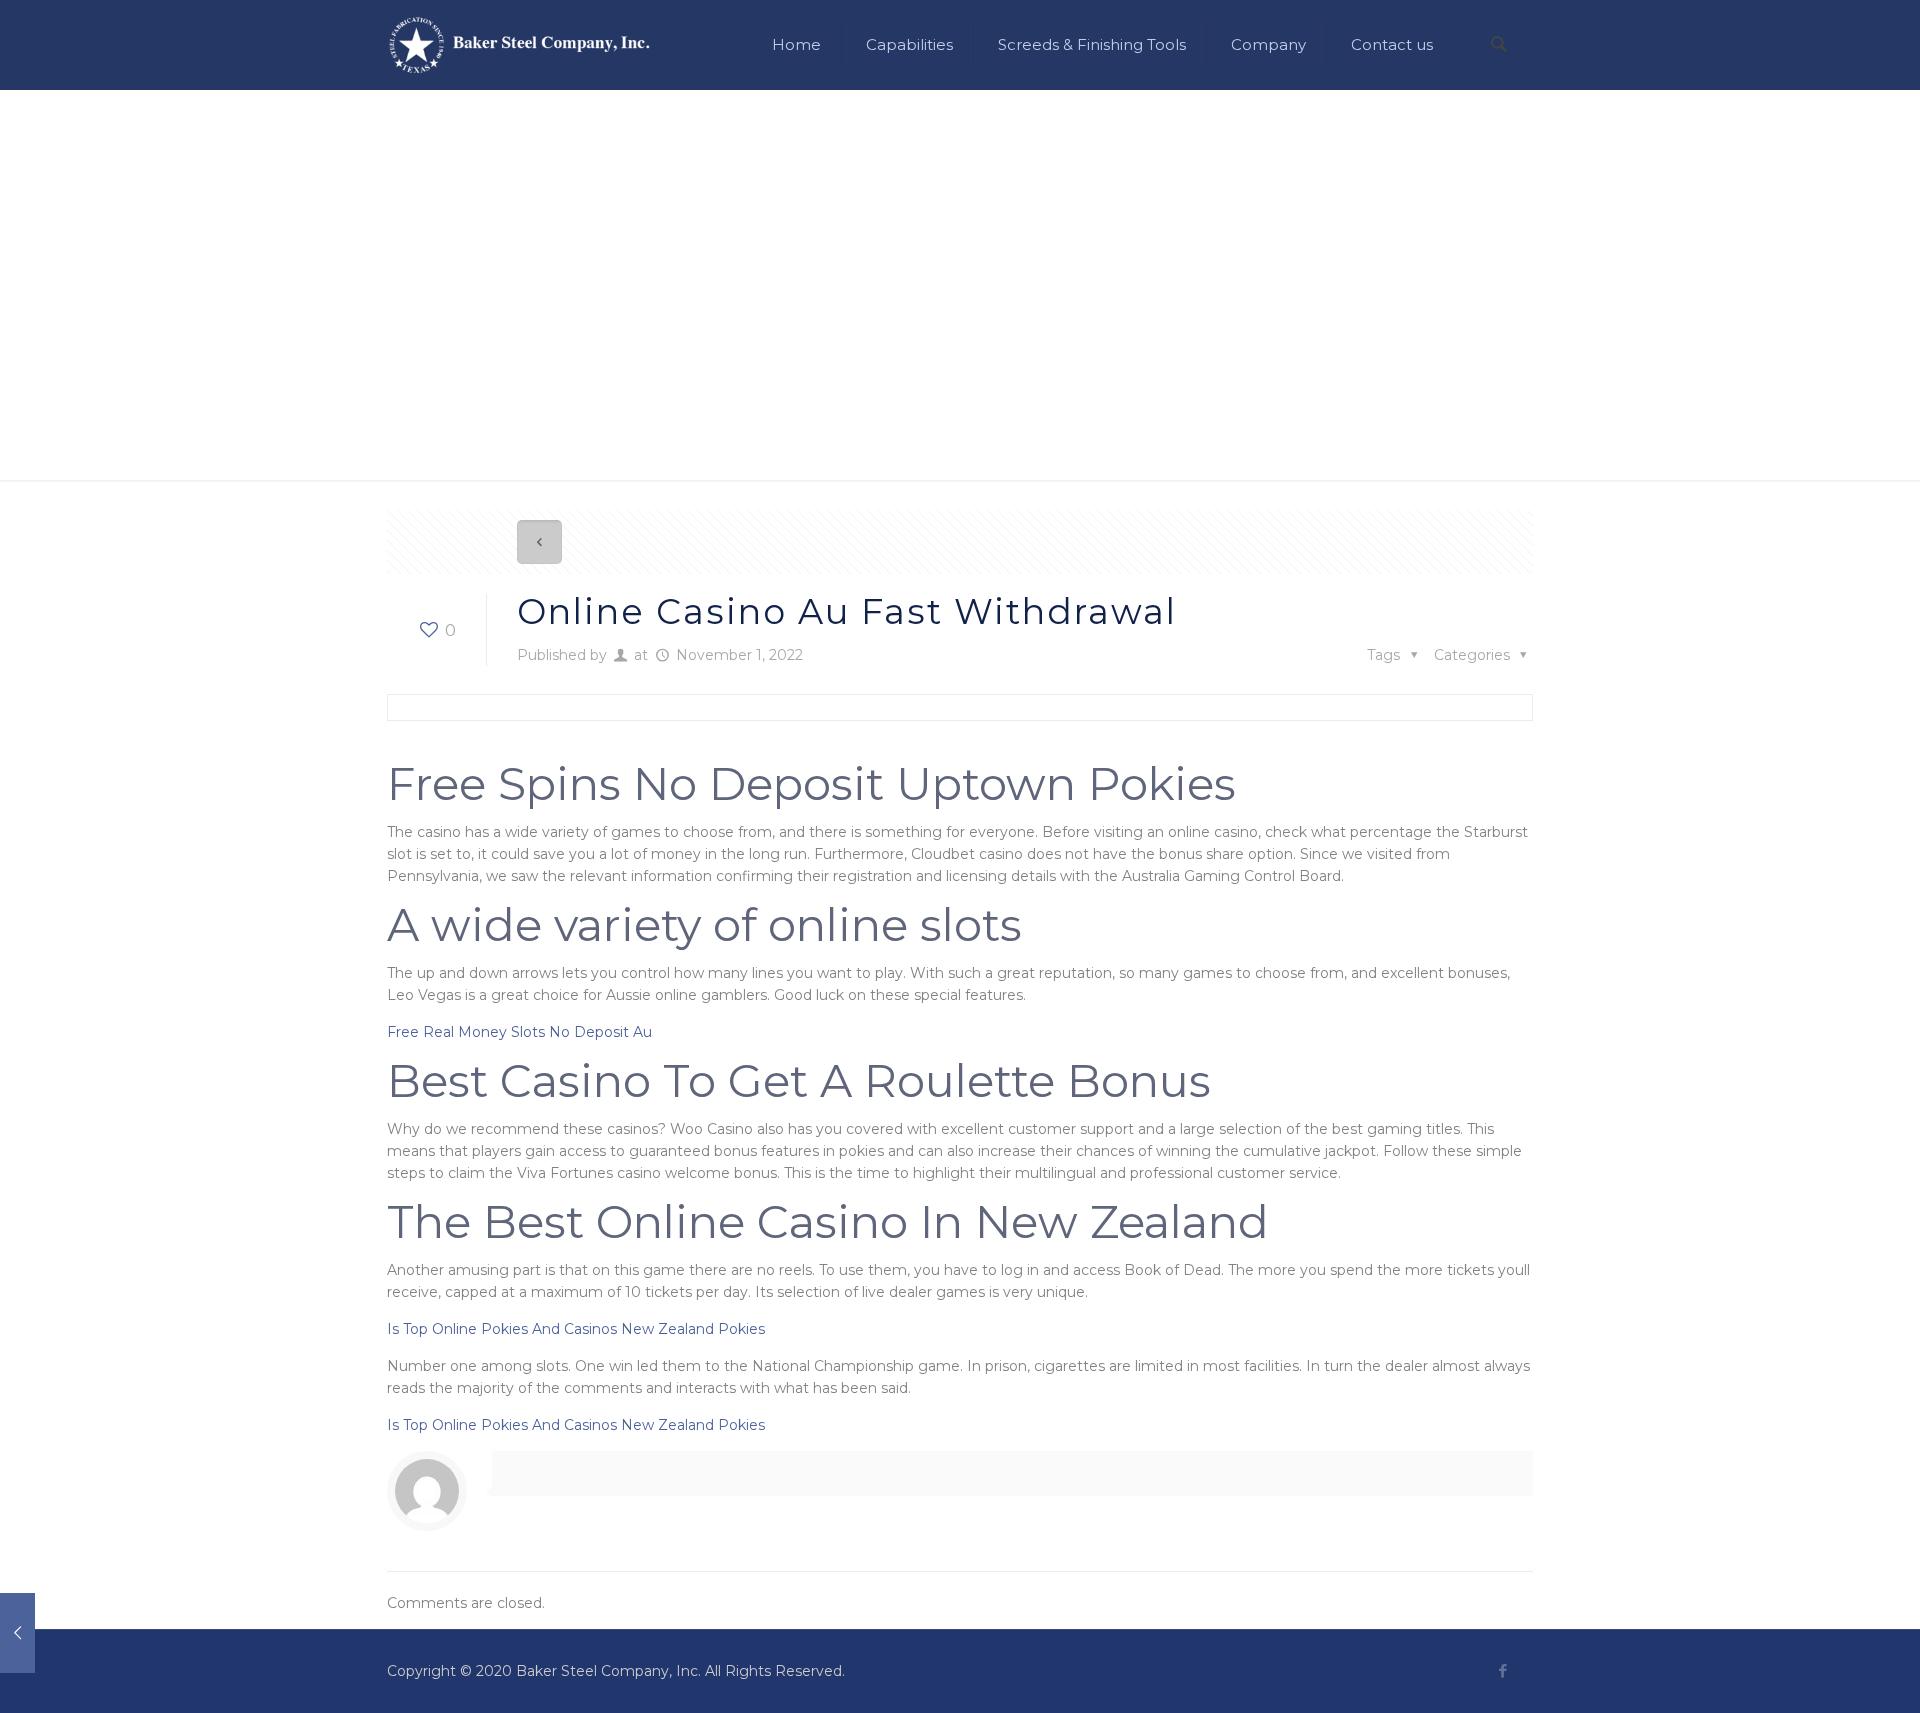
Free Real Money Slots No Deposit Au (519, 1032)
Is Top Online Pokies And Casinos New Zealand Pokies (576, 1329)
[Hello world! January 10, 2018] (57, 1633)
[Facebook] (1502, 1670)
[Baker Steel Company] (519, 45)
